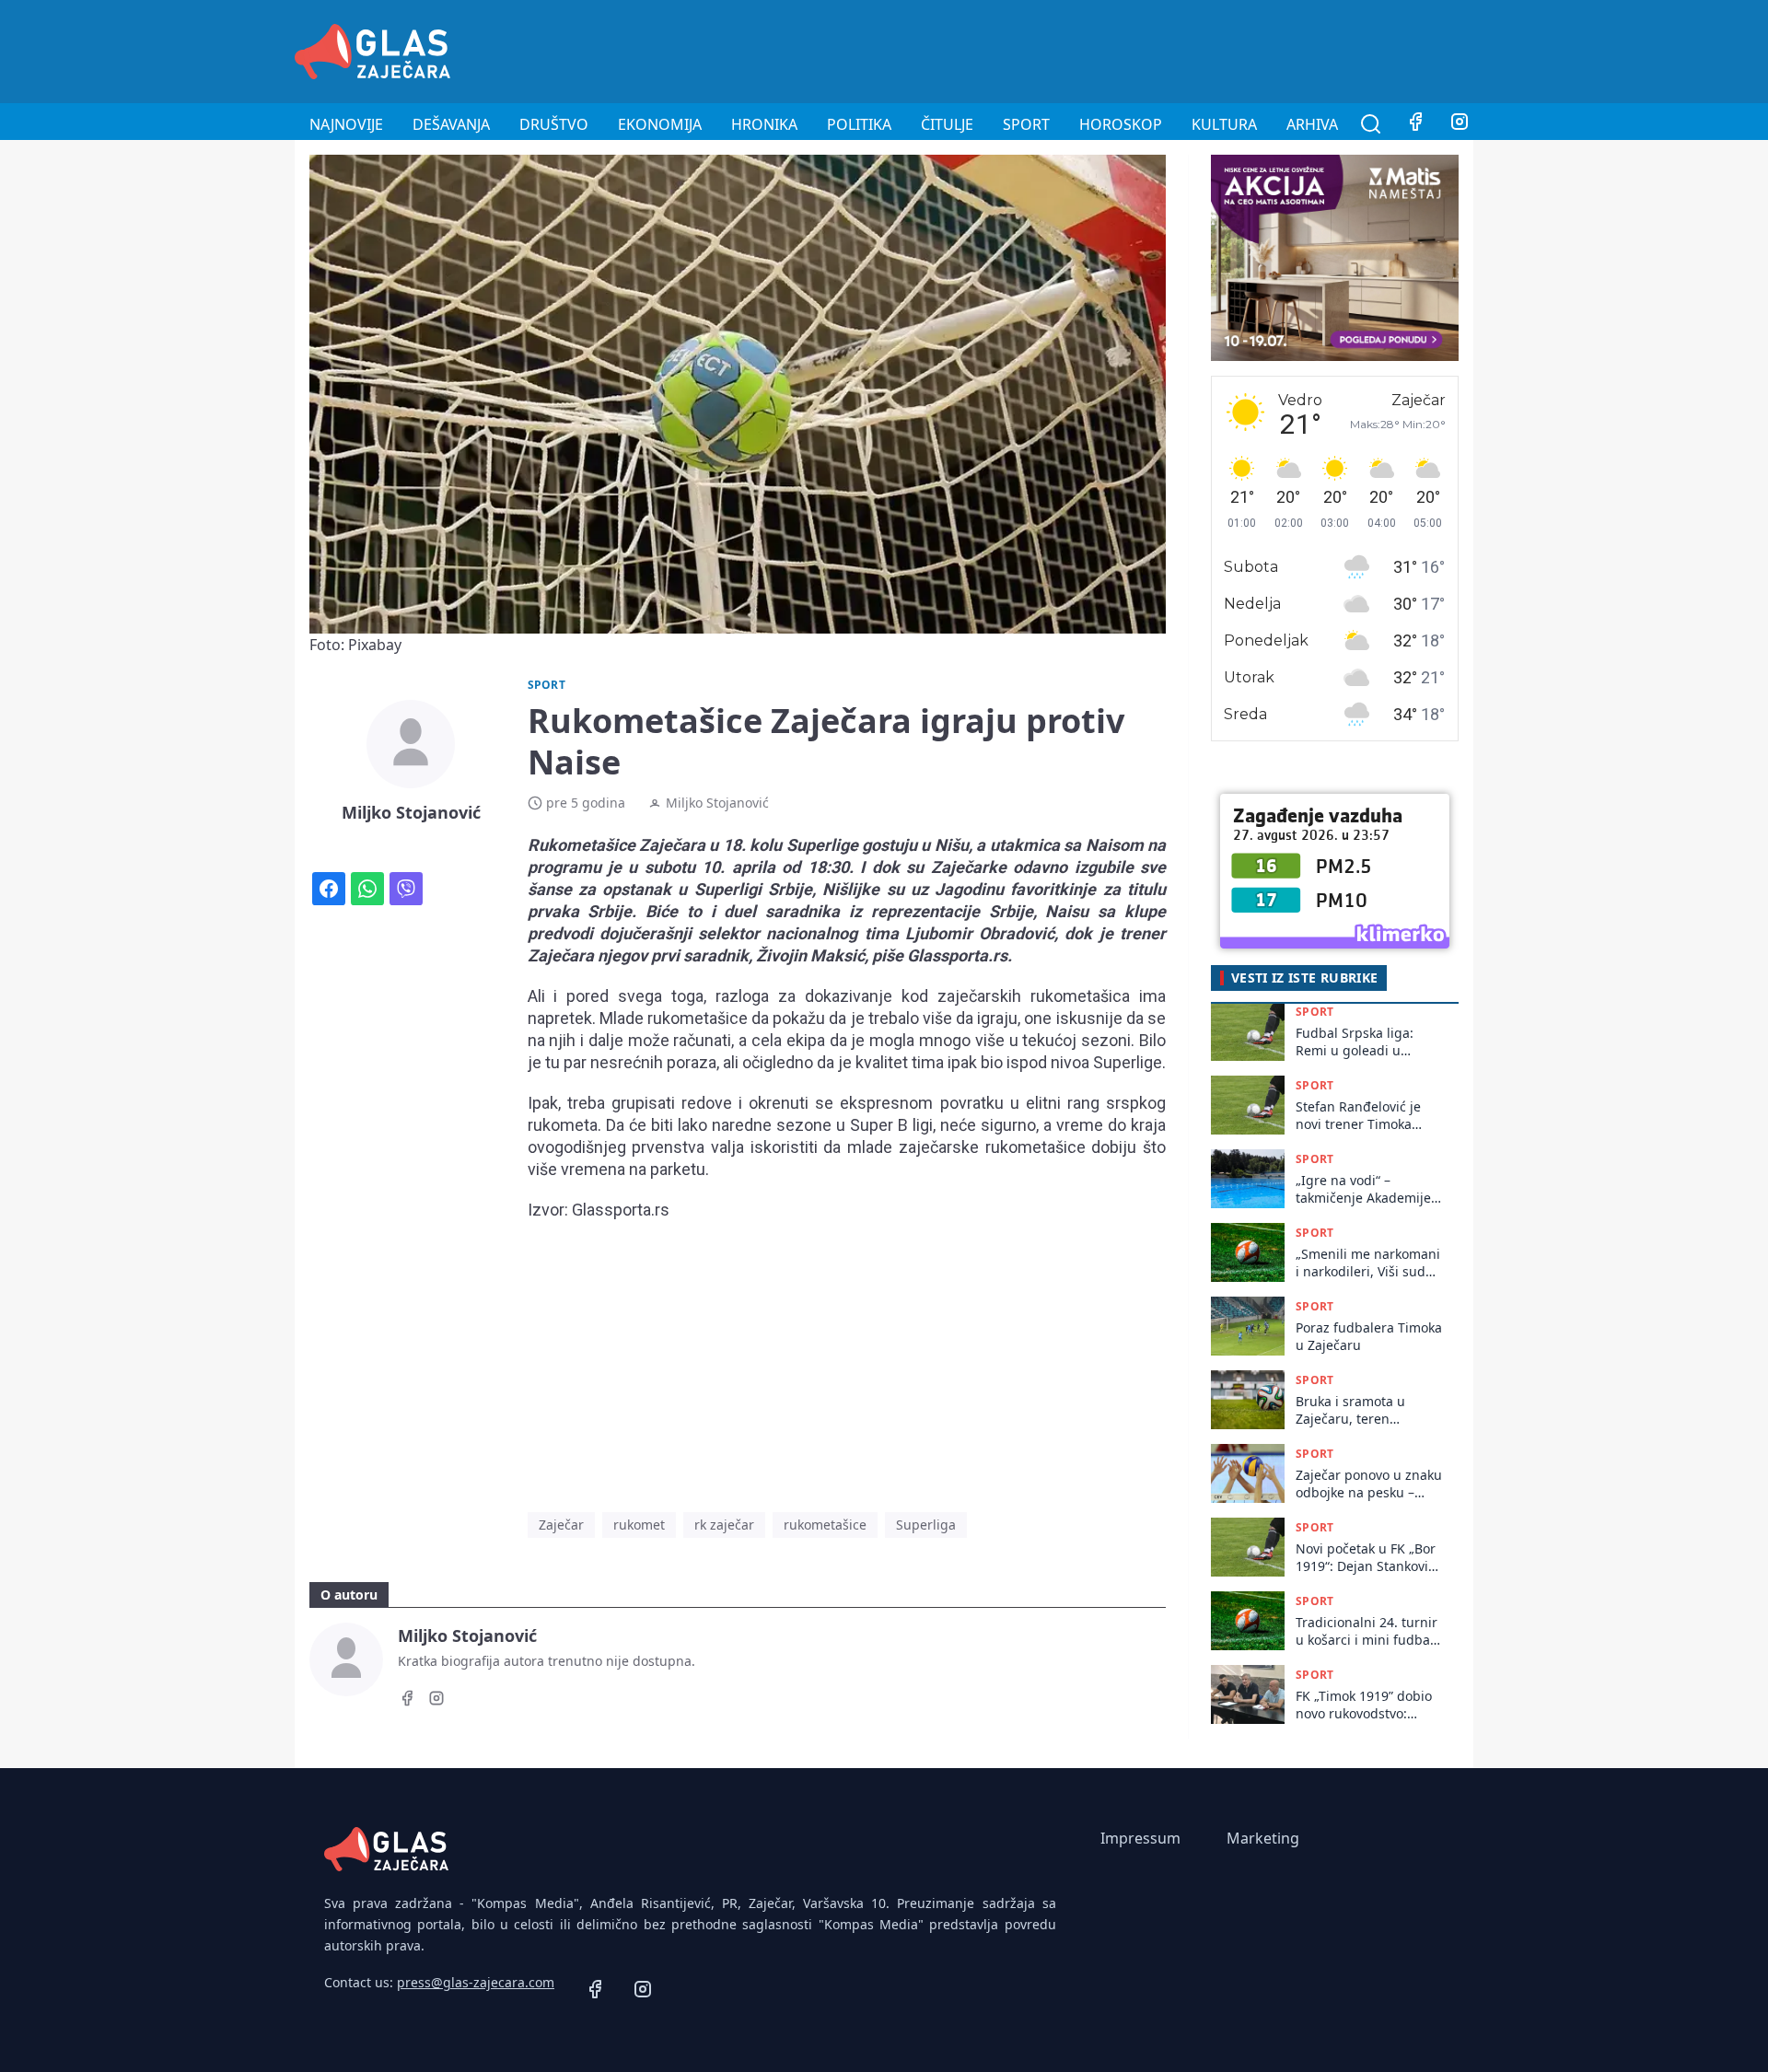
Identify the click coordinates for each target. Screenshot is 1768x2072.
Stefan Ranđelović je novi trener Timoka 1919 (1358, 1116)
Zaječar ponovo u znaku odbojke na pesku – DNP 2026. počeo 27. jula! (1369, 1484)
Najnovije (346, 124)
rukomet (639, 1525)
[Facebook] (1415, 124)
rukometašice (825, 1525)
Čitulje (947, 124)
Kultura (1224, 124)
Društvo (554, 124)
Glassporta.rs (621, 1210)
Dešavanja (451, 124)
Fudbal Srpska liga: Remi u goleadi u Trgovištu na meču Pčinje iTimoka (1355, 1042)
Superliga (926, 1525)
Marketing (1263, 1838)
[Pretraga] (1371, 124)
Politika (859, 124)
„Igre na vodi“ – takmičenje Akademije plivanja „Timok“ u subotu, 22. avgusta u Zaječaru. (1363, 1189)
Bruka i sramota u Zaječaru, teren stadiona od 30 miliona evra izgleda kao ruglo (1366, 1410)
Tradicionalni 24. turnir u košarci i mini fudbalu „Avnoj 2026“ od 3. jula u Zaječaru (1369, 1631)
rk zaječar (724, 1525)
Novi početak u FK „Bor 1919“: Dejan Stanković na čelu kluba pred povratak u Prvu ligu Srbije (1366, 1558)
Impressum (1140, 1838)
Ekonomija (660, 124)
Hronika (764, 124)
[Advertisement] (1138, 49)
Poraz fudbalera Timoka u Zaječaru (1369, 1336)
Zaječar (561, 1525)
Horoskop (1121, 124)
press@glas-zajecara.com (476, 1982)
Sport (1026, 124)
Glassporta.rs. (960, 955)
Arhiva (1312, 124)
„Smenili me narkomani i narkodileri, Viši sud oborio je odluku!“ (1368, 1263)
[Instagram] (1460, 124)
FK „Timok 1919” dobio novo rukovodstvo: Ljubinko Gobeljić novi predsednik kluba (1364, 1705)
